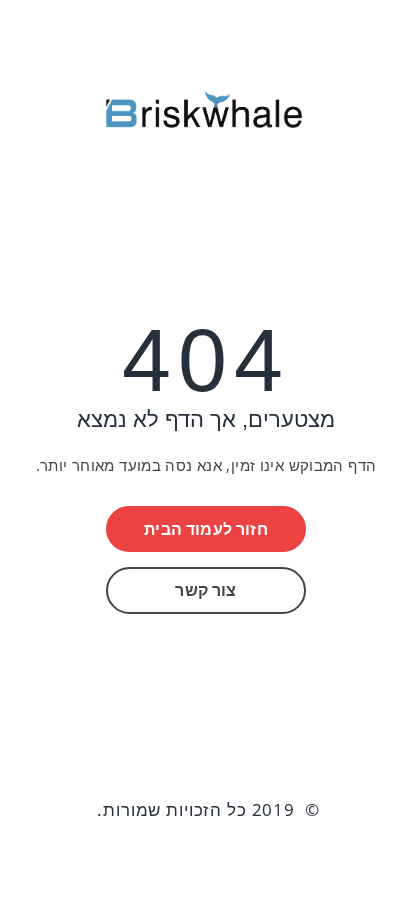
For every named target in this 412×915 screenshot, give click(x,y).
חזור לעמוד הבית (205, 529)
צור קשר (205, 590)
